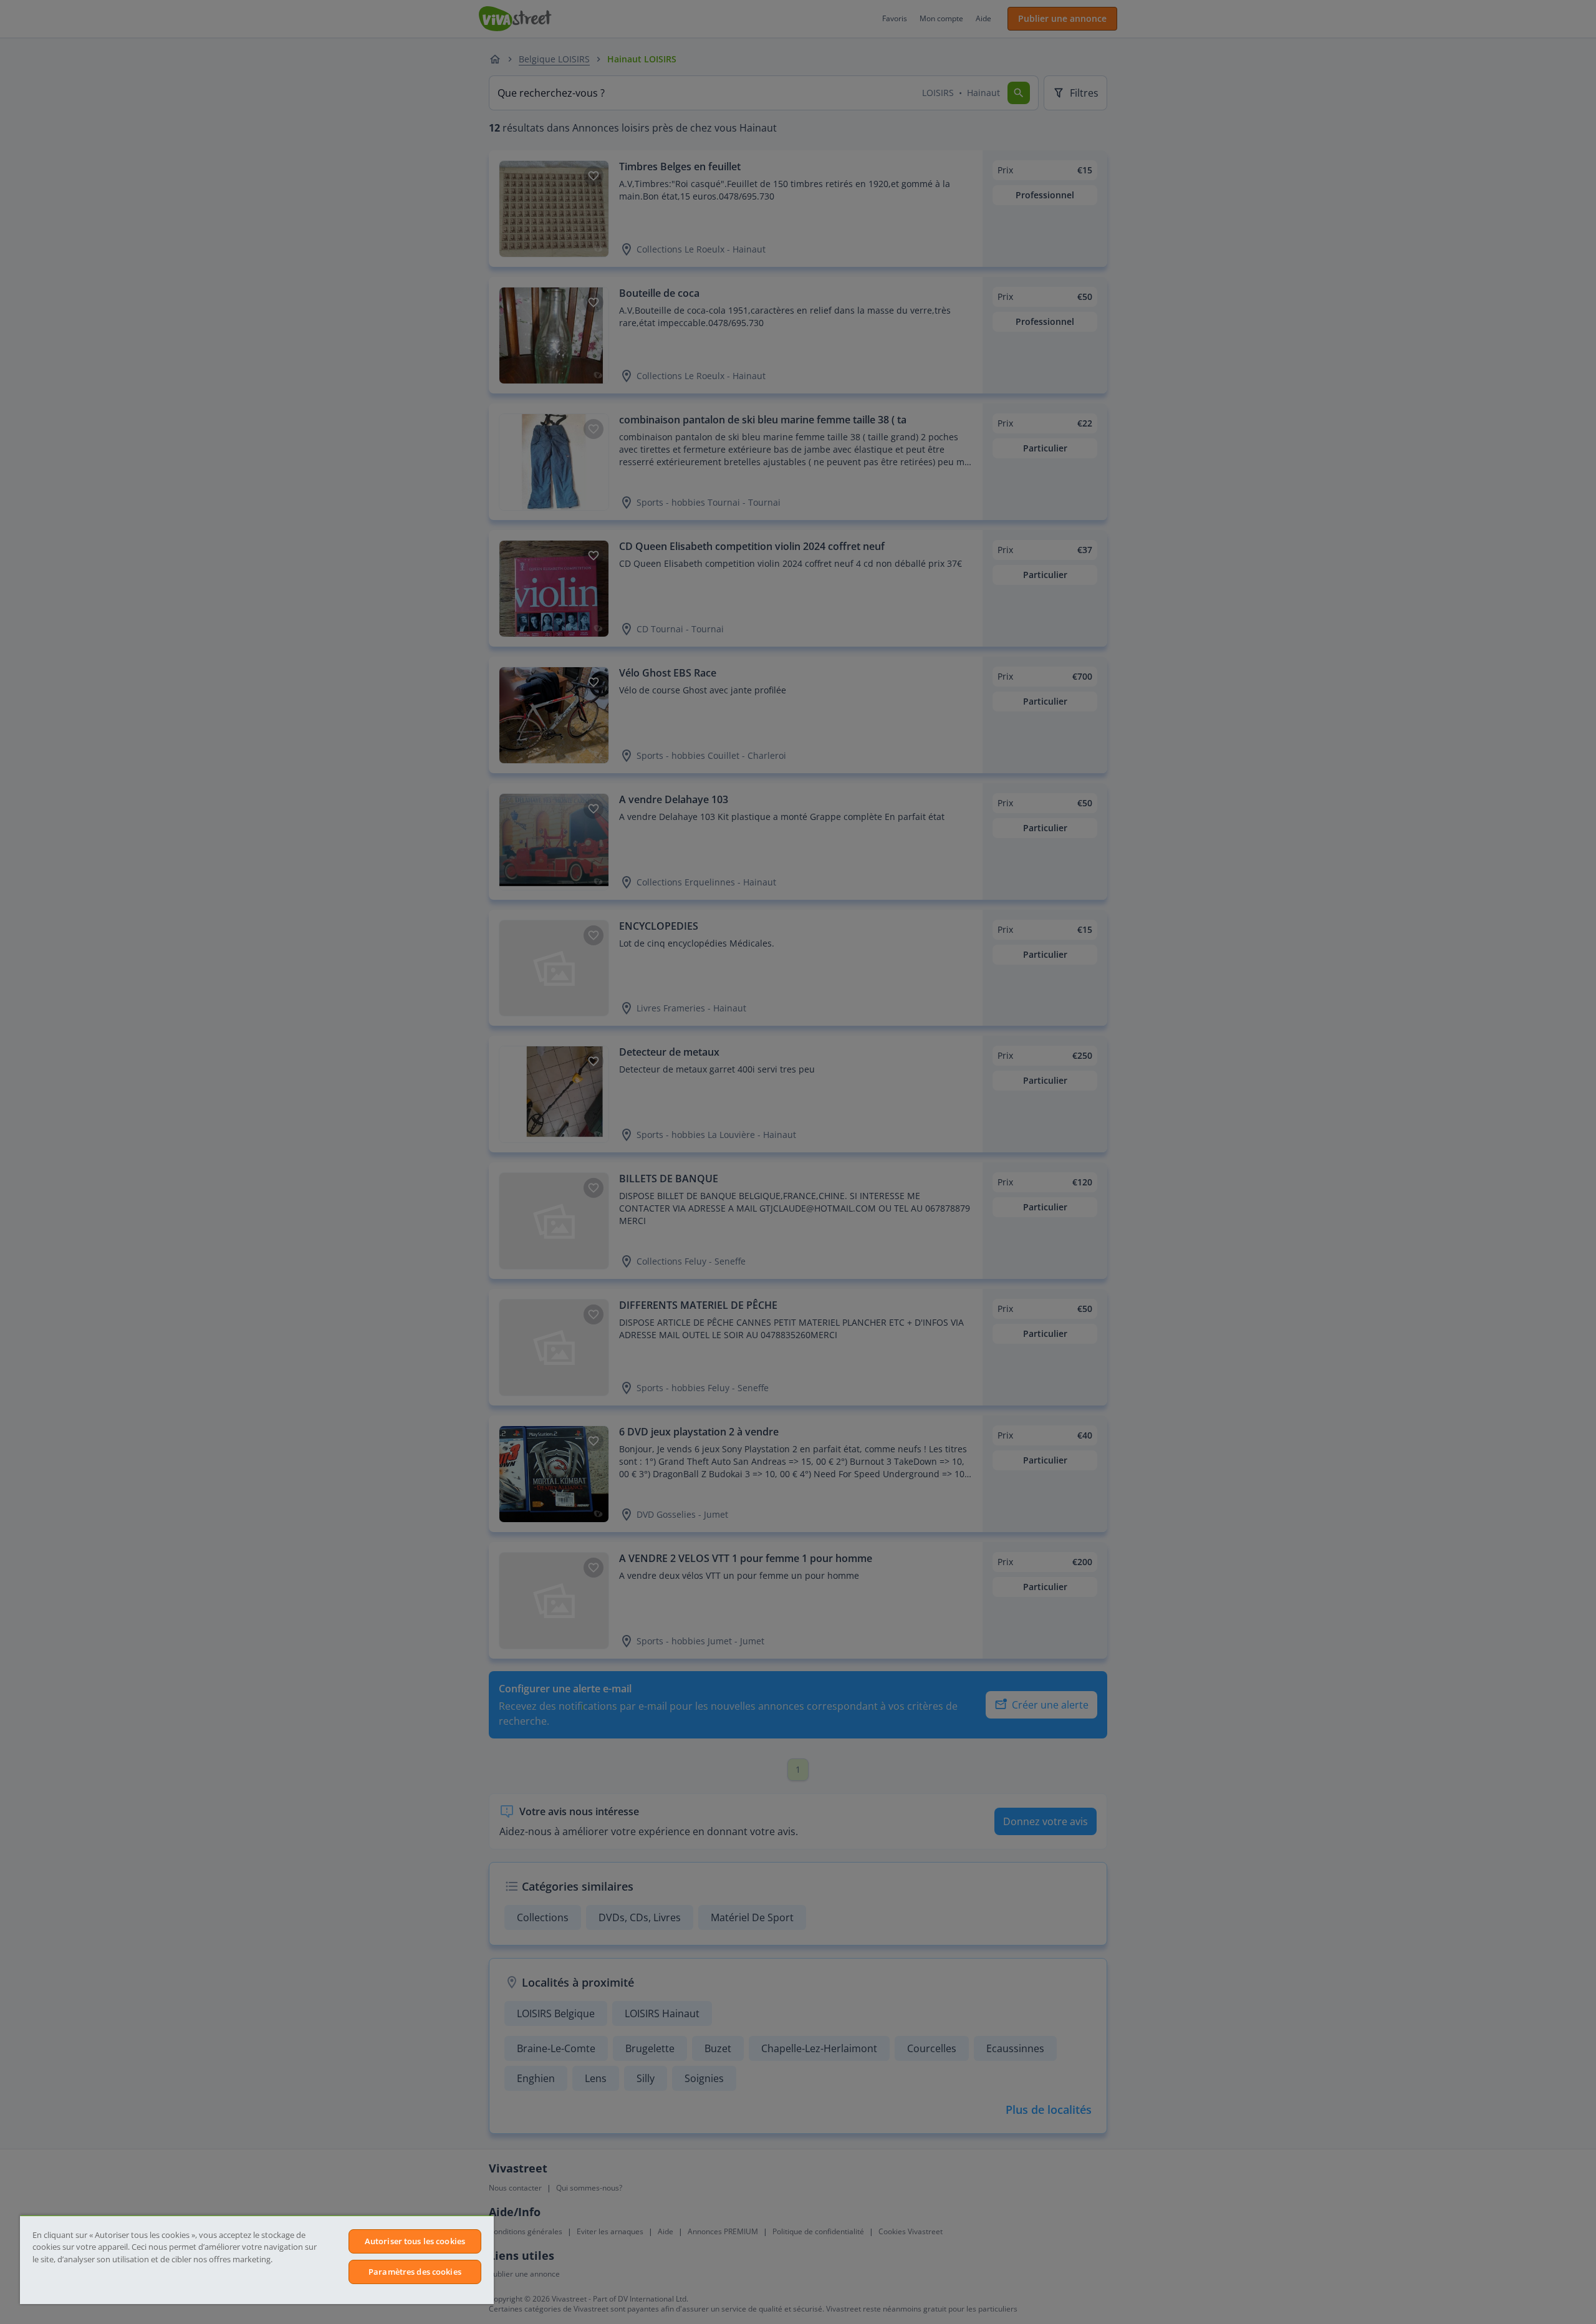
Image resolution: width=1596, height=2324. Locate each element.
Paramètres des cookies (415, 2272)
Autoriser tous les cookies (415, 2241)
